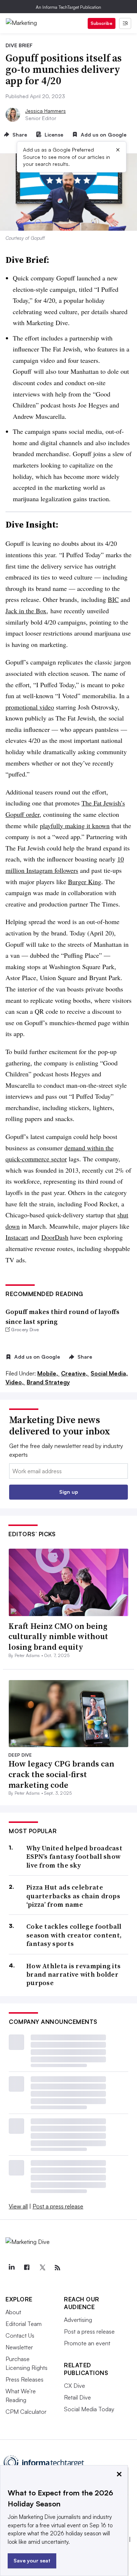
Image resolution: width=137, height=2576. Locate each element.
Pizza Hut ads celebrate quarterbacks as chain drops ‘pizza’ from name (73, 1896)
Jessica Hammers (45, 111)
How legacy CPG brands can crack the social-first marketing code (61, 1774)
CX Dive (75, 2386)
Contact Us (20, 2335)
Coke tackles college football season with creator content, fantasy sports (74, 1935)
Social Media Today (89, 2409)
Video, (15, 1382)
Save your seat (32, 2560)
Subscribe (102, 23)
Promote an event (87, 2343)
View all (18, 2206)
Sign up (69, 1492)
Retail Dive (77, 2397)
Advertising (78, 2320)
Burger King (85, 882)
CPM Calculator (26, 2412)
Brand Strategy (48, 1382)
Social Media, (109, 1373)
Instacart (17, 1237)
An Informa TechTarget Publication (68, 7)
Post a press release (58, 2206)
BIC (113, 599)
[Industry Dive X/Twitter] (42, 2268)
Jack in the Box (26, 611)
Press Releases (24, 2379)
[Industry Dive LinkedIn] (11, 2268)
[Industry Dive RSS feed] (57, 2268)
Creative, (75, 1373)
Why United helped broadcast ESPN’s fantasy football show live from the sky (74, 1857)
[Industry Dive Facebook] (27, 2268)
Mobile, (48, 1373)
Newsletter (19, 2347)
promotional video (30, 707)
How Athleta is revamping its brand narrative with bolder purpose (73, 1974)
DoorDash (55, 1237)
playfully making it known (75, 826)
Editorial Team (24, 2324)
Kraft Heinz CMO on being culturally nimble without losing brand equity (58, 1636)
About (13, 2312)
